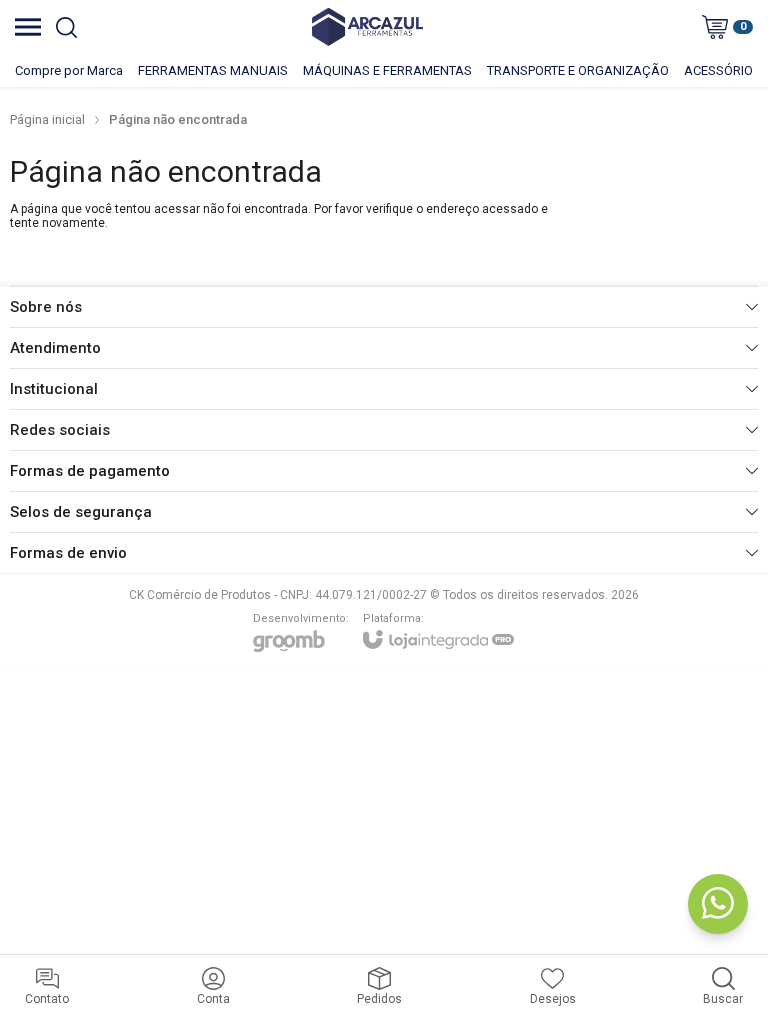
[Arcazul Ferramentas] (367, 27)
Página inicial (47, 119)
